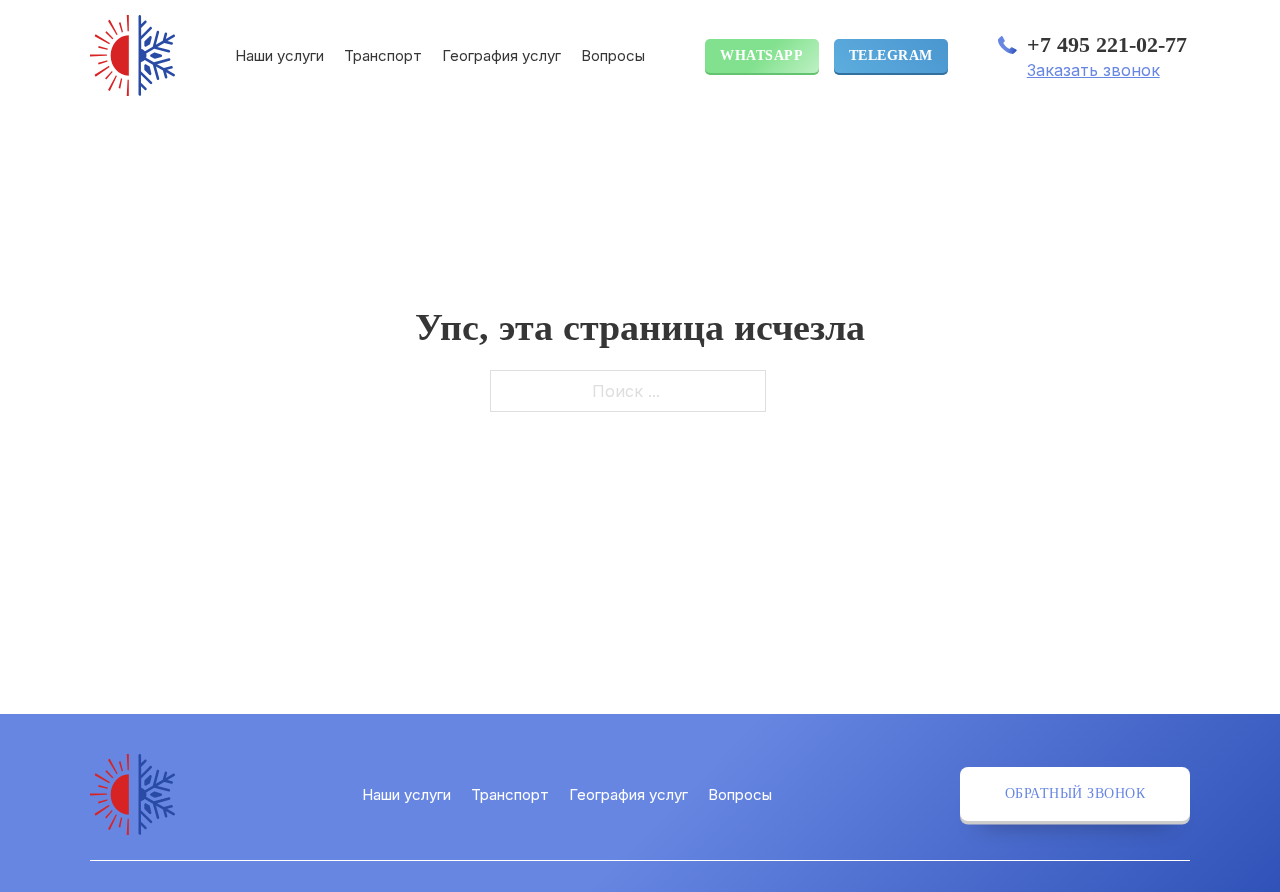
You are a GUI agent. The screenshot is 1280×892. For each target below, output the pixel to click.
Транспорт (383, 55)
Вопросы (613, 55)
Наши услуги (279, 55)
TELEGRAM (891, 55)
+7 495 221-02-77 (1107, 44)
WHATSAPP (761, 55)
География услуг (501, 55)
